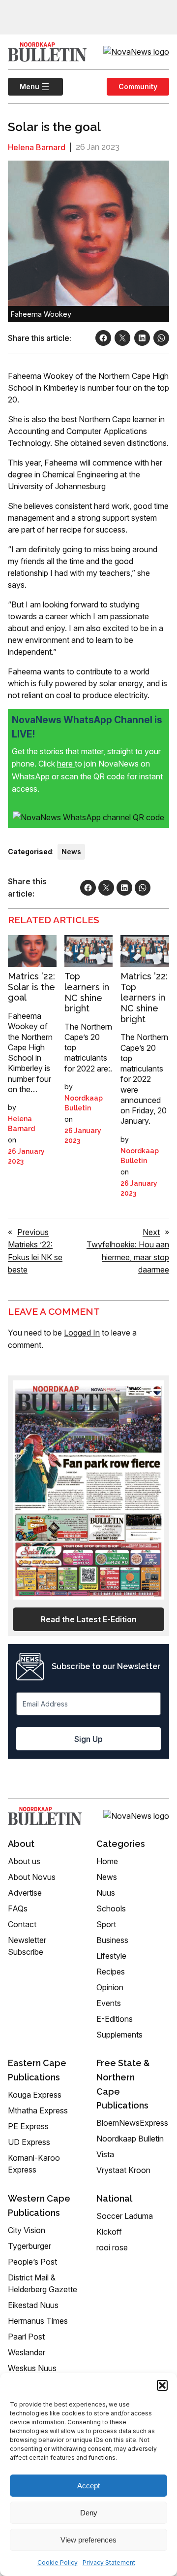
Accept (88, 2486)
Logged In (82, 1333)
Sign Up (88, 1739)
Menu (24, 86)
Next (151, 1232)
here (66, 764)
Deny (89, 2513)
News (71, 852)
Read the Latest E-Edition (89, 1619)
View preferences (88, 2540)
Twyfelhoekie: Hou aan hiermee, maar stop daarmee (128, 1257)
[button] (162, 2385)
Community (138, 86)
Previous (33, 1232)
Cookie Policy (58, 2562)
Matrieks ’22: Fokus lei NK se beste (35, 1257)
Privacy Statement (109, 2562)
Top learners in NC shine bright (87, 992)
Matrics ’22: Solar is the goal (31, 987)
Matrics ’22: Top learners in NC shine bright (144, 997)
